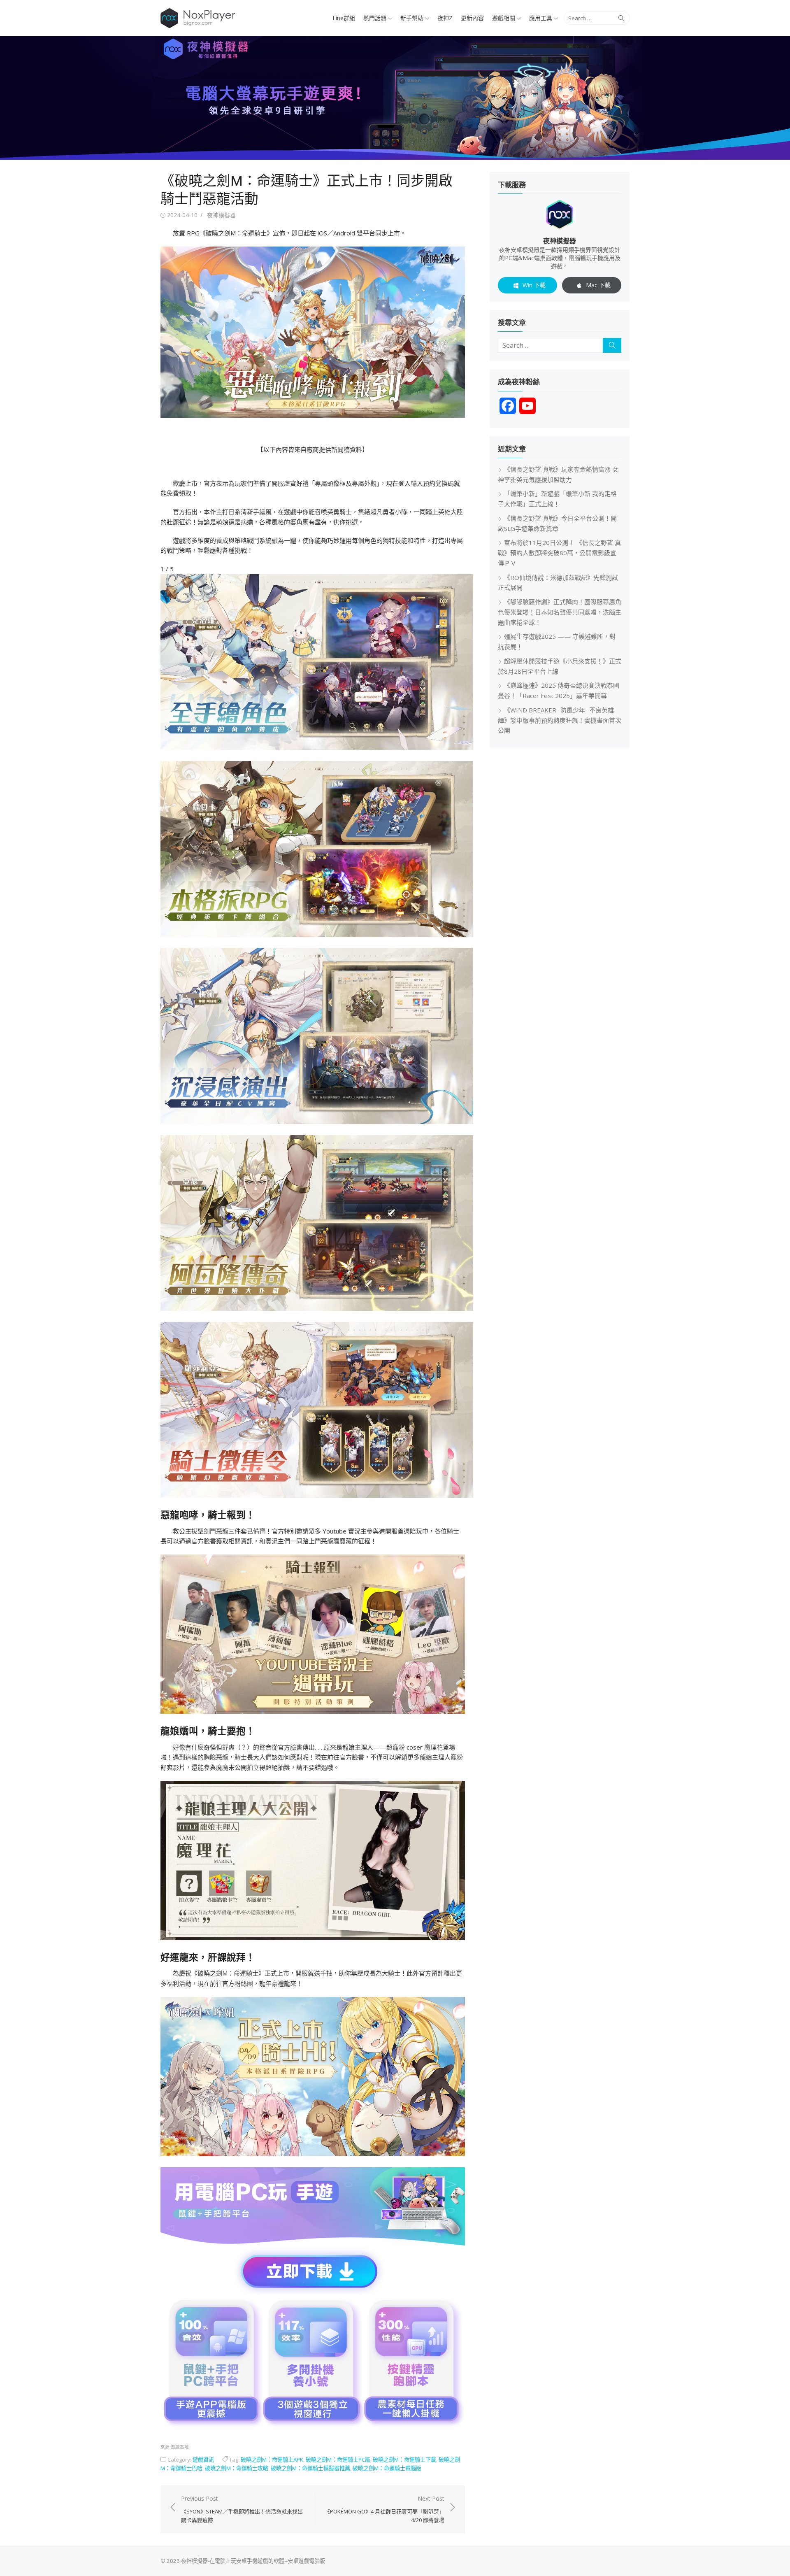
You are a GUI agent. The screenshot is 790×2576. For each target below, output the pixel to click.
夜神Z (445, 18)
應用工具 (541, 18)
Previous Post (242, 2509)
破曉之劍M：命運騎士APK (272, 2460)
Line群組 (344, 18)
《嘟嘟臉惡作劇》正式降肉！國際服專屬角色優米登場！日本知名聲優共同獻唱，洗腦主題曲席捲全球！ (560, 612)
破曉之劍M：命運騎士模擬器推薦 (310, 2468)
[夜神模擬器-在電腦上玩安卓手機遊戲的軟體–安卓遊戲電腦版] (395, 98)
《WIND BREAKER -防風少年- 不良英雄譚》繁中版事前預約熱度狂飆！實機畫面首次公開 (560, 720)
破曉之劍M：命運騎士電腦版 (387, 2468)
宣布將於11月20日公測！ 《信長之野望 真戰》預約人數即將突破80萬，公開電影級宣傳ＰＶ (559, 553)
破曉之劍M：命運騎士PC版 (338, 2460)
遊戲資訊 (203, 2460)
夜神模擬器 (221, 215)
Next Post (385, 2509)
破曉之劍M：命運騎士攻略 (237, 2468)
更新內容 (472, 18)
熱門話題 (375, 18)
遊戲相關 (504, 18)
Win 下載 (534, 285)
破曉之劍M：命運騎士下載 (404, 2460)
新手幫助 (412, 18)
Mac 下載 (598, 285)
